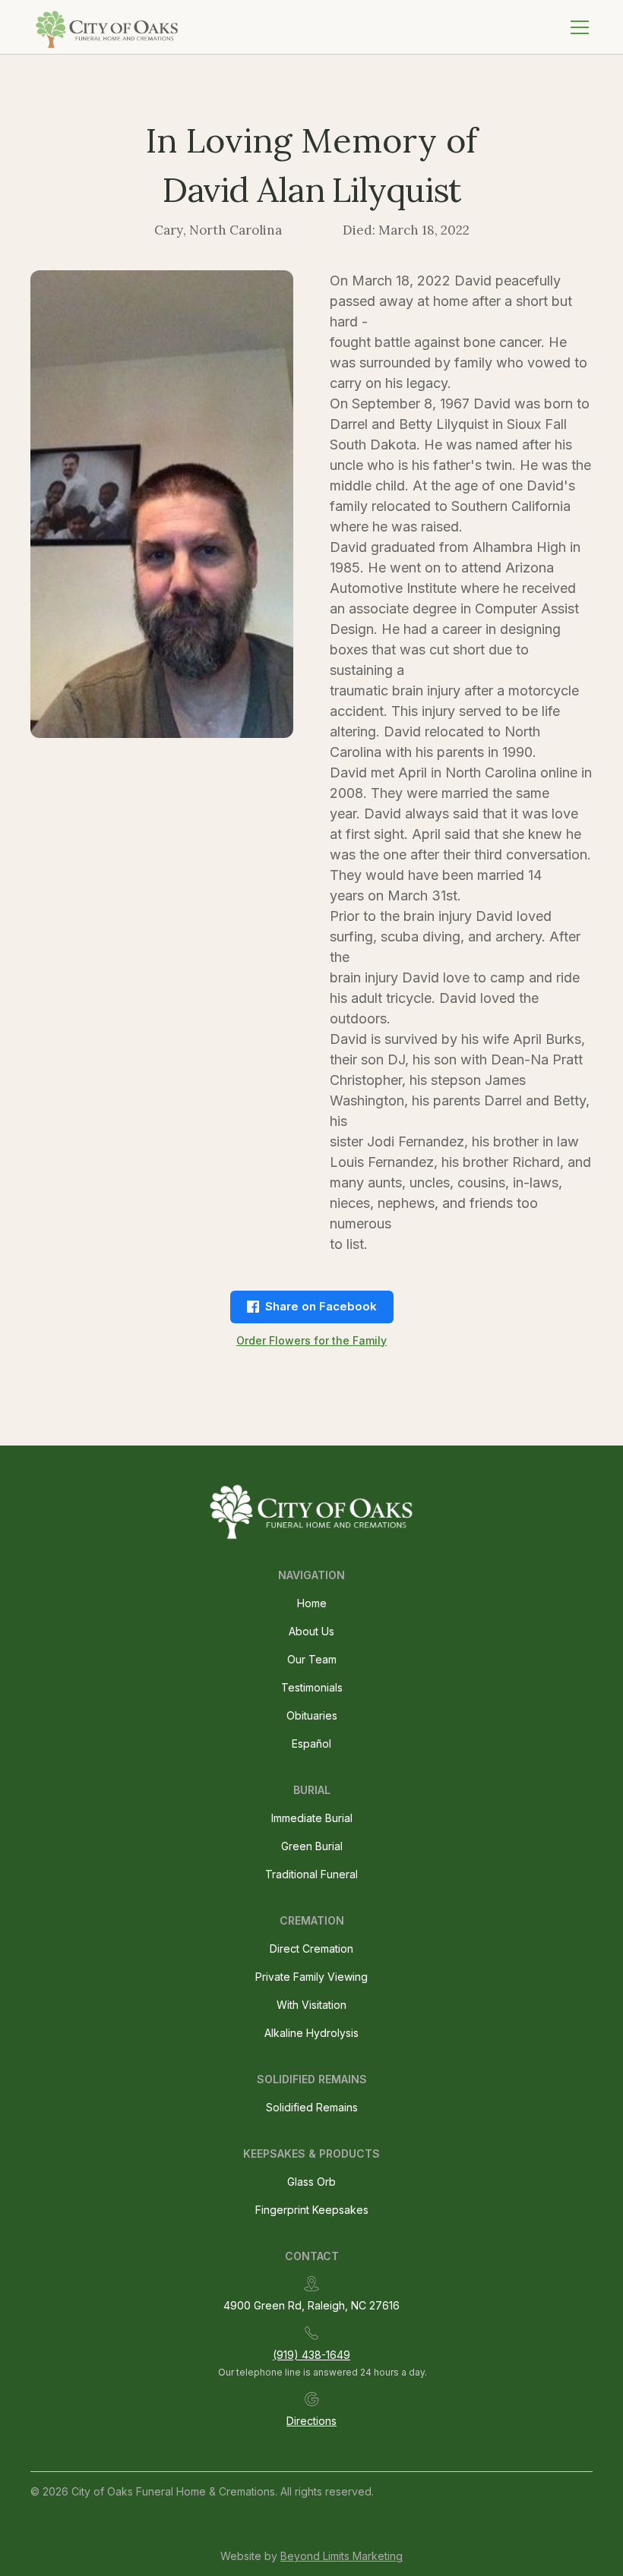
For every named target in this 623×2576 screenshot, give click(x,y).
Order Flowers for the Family (311, 1340)
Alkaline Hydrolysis (311, 2033)
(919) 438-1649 (311, 2355)
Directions (311, 2421)
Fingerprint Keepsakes (312, 2210)
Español (311, 1744)
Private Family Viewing (311, 1977)
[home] (108, 27)
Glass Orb (311, 2182)
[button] (577, 27)
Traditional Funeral (311, 1874)
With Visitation (311, 2005)
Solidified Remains (312, 2107)
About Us (311, 1631)
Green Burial (312, 1846)
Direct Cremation (311, 1949)
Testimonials (312, 1687)
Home (312, 1603)
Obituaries (312, 1715)
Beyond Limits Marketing (342, 2556)
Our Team (312, 1659)
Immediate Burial (312, 1818)
